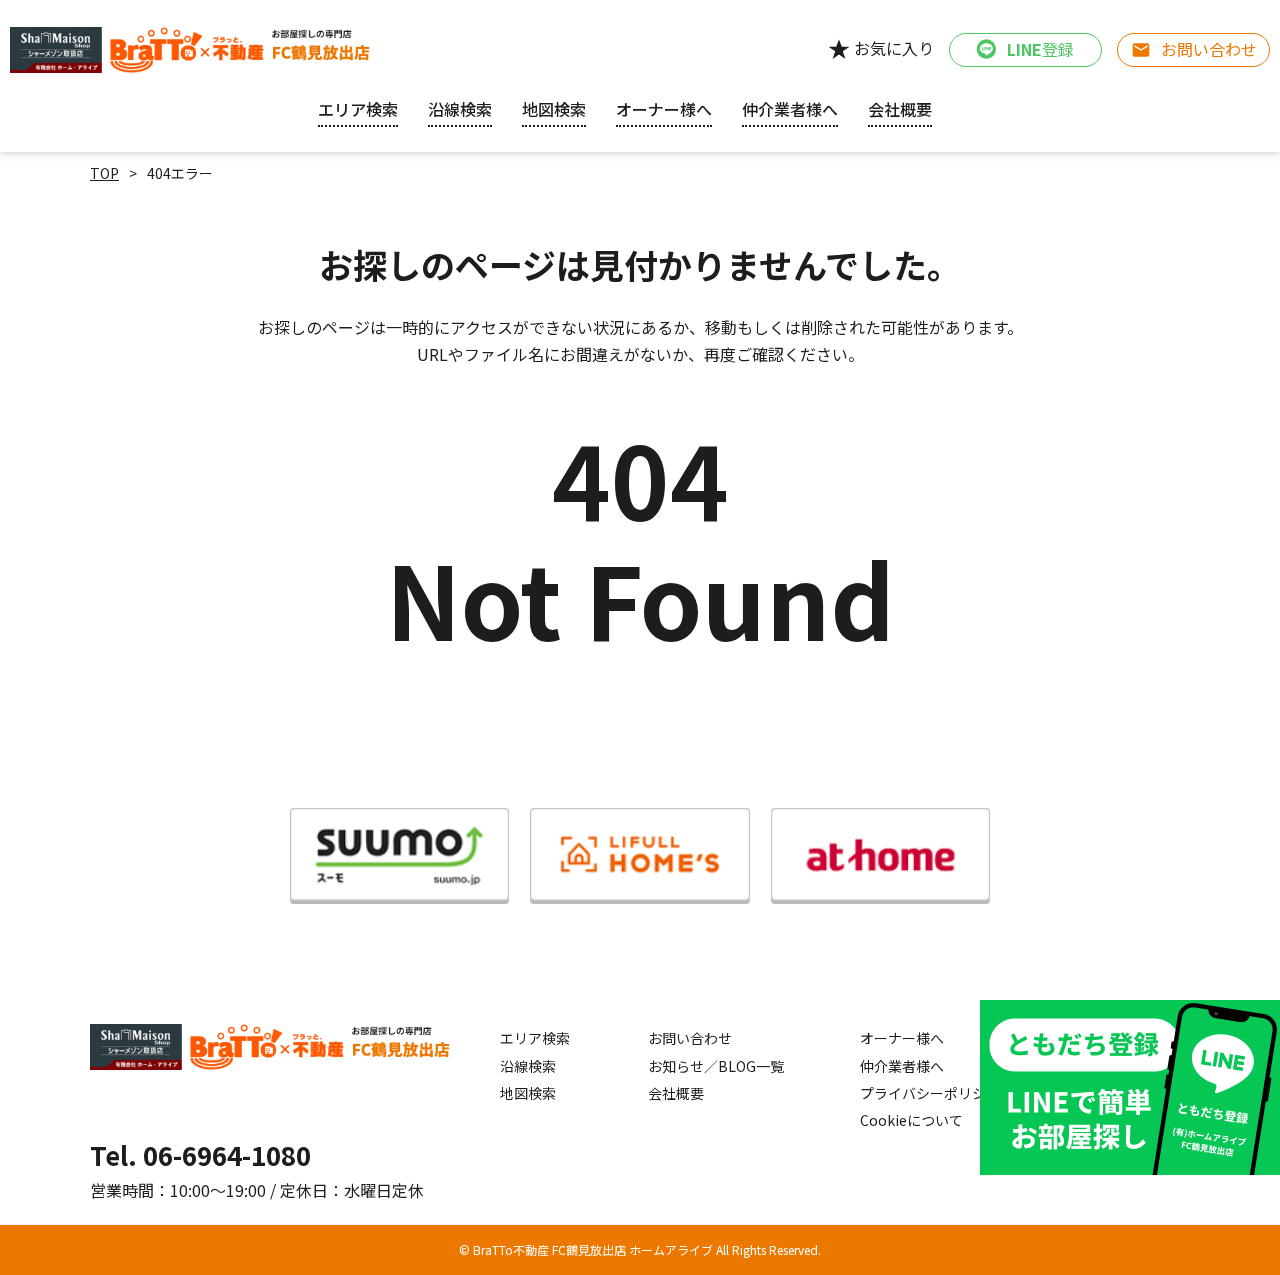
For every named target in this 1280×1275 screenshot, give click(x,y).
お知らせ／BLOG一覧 (716, 1066)
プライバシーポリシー (930, 1093)
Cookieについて (911, 1120)
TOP (104, 173)
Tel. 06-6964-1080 (200, 1154)
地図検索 (554, 109)
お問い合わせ (690, 1038)
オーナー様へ (664, 109)
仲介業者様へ (902, 1066)
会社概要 (676, 1093)
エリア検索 (358, 109)
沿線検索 (460, 109)
